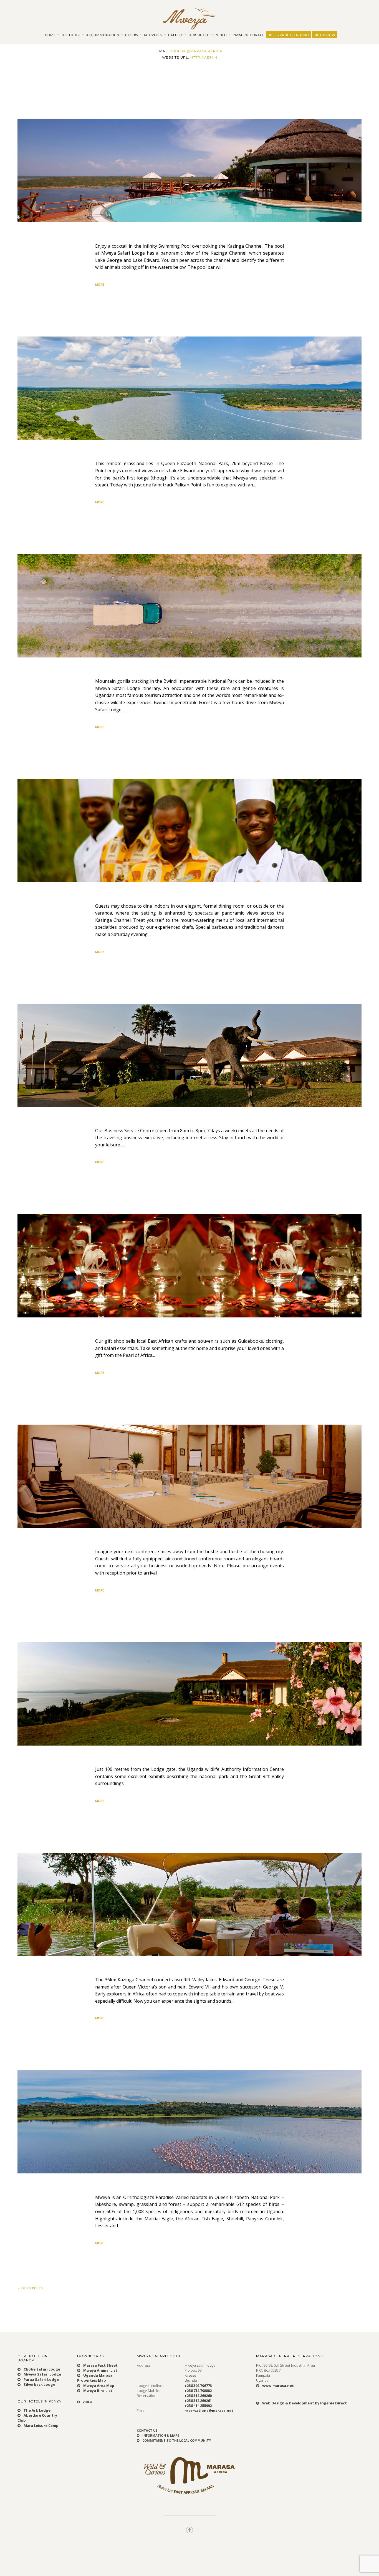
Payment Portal (248, 35)
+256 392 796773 (198, 2386)
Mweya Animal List (100, 2370)
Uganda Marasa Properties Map (95, 2378)
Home (50, 35)
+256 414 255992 (198, 2406)
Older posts (30, 2288)
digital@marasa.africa (197, 51)
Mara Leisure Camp (41, 2426)
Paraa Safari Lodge (41, 2379)
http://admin (204, 57)
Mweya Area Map (98, 2386)
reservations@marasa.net (209, 2411)
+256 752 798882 (198, 2391)
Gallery (176, 35)
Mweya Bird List (97, 2391)
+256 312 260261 (198, 2401)
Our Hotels (200, 35)
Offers (132, 35)
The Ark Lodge (37, 2410)
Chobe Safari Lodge (41, 2369)
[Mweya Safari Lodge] (189, 19)
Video (222, 35)
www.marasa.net (278, 2386)
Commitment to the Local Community (176, 2440)
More (100, 284)
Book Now (325, 35)
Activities (153, 35)
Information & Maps (160, 2435)
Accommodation (103, 35)
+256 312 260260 (198, 2396)
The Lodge (71, 35)
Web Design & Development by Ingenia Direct (304, 2403)
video (87, 2402)
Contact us (147, 2430)
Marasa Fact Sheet (100, 2365)
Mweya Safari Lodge (42, 2374)
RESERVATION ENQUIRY (289, 35)
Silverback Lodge (39, 2384)
